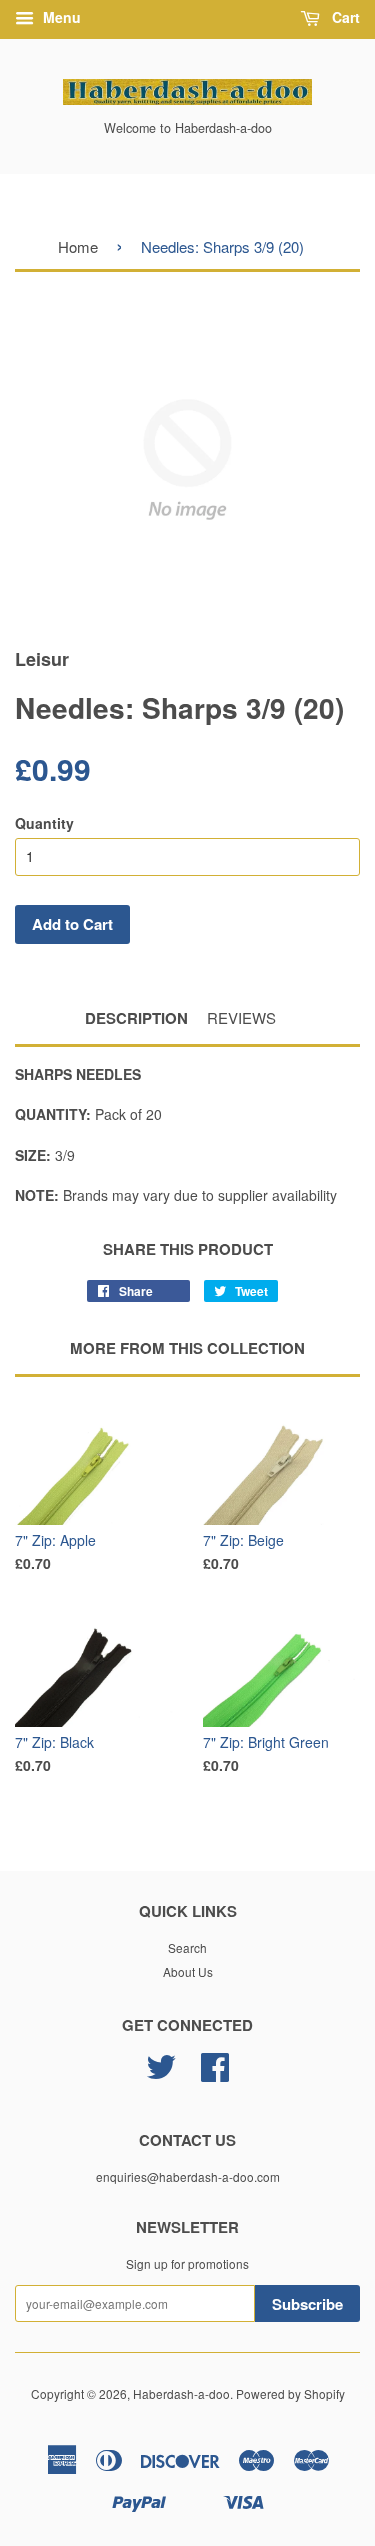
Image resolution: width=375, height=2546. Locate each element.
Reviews (241, 1017)
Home (78, 246)
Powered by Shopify (290, 2393)
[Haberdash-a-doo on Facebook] (215, 2073)
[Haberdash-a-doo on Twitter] (161, 2073)
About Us (188, 1971)
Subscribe (307, 2304)
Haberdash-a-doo (181, 2393)
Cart (344, 17)
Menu (60, 17)
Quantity (44, 823)
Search (187, 1947)
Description (136, 1018)
